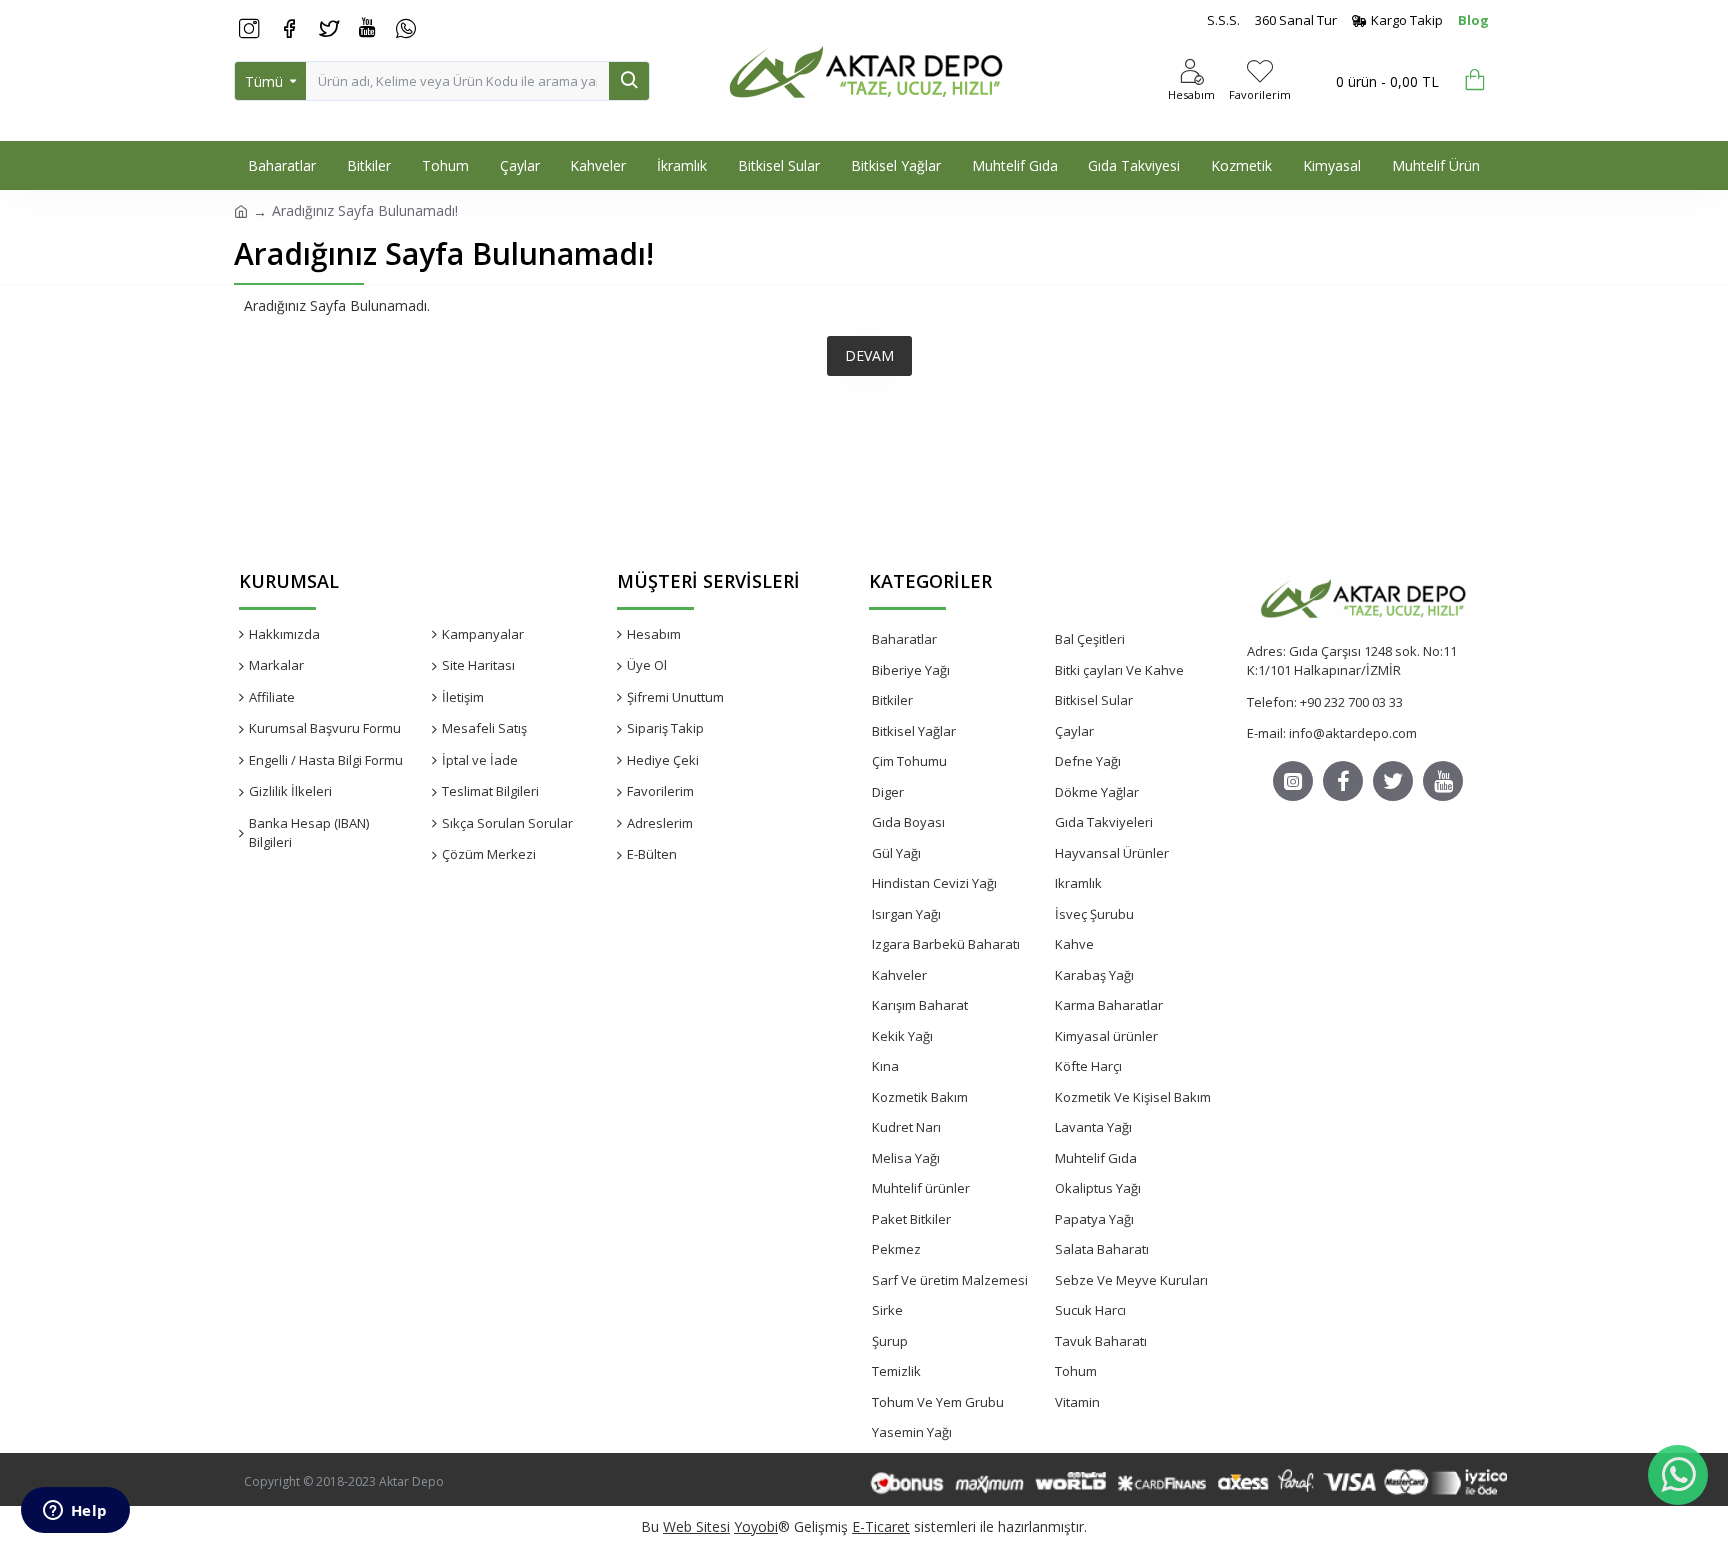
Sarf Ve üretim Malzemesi (950, 1280)
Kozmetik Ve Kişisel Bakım (1133, 1097)
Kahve (1074, 944)
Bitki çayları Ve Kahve (1119, 670)
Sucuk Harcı (1090, 1310)
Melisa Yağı (906, 1158)
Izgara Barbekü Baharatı (946, 944)
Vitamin (1077, 1402)
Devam (869, 355)
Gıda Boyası (908, 822)
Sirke (887, 1310)
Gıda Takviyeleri (1104, 822)
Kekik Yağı (902, 1036)
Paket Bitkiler (911, 1219)
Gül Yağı (896, 853)
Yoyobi (756, 1526)
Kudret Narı (906, 1127)
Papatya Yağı (1094, 1219)
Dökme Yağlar (1097, 792)
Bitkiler (892, 700)
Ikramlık (1078, 883)
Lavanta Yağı (1093, 1127)
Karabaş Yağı (1094, 975)
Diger (888, 792)
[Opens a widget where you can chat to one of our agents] (75, 1512)
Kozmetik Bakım (920, 1097)
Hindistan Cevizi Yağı (934, 883)
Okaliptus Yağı (1098, 1188)
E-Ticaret (881, 1526)
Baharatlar (904, 639)
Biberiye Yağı (911, 670)
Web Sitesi (696, 1526)
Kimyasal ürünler (1106, 1036)
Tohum (1076, 1371)
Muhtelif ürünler (921, 1188)
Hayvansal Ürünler (1112, 853)
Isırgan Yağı (906, 914)
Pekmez (896, 1249)
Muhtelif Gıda (1096, 1158)
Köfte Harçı (1088, 1066)
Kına (885, 1066)
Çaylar (1074, 731)
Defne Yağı (1088, 761)
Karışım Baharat (920, 1005)
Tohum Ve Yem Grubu (938, 1402)
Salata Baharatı (1102, 1249)
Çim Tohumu (909, 761)
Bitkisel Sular (1094, 700)
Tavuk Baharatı (1101, 1341)
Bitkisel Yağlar (914, 731)
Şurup (890, 1341)
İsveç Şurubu (1094, 914)
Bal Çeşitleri (1090, 639)
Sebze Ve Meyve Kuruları (1131, 1280)
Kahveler (899, 975)
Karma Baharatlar (1109, 1005)
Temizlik (896, 1371)
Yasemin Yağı (912, 1432)
